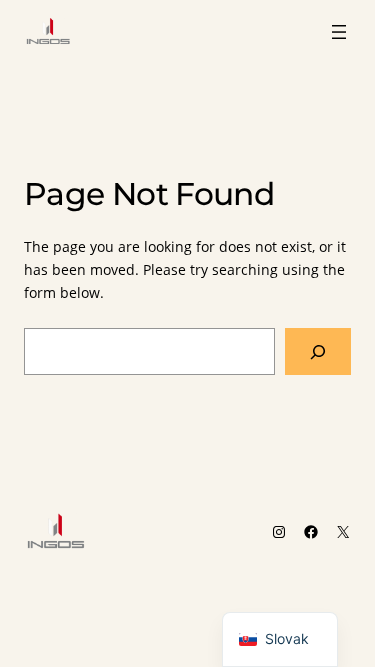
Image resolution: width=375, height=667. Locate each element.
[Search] (318, 351)
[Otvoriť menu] (339, 32)
